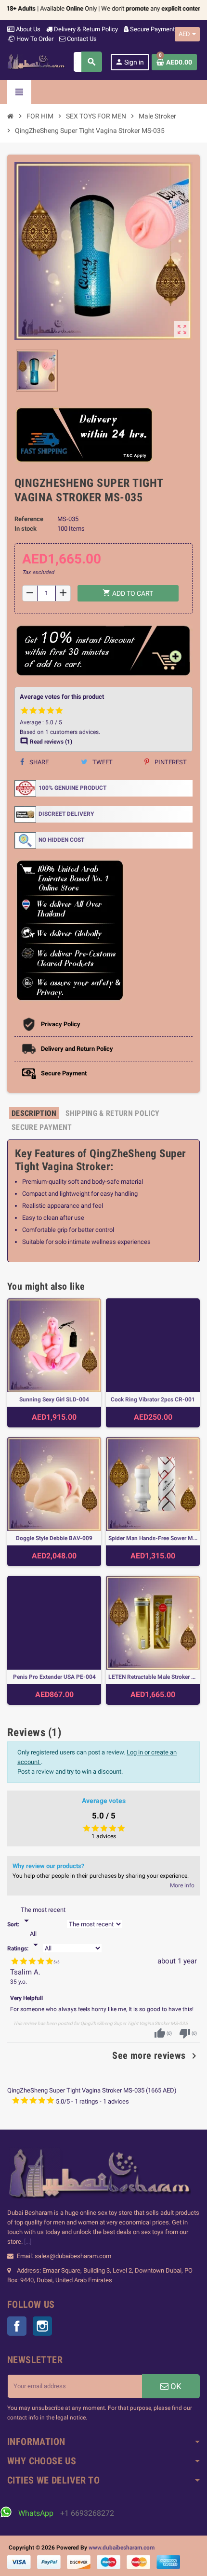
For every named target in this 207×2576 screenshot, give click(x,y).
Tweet (102, 762)
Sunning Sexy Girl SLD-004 (54, 1399)
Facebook (17, 2326)
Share (38, 762)
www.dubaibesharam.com (122, 2548)
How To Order (34, 39)
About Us (27, 29)
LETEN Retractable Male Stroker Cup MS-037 (153, 1677)
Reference (29, 519)
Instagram (42, 2326)
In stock (26, 529)
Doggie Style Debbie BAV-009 (54, 1538)
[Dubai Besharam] (36, 61)
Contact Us (81, 39)
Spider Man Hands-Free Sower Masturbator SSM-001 (153, 1538)
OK (175, 2386)
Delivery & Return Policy (85, 29)
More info (182, 1885)
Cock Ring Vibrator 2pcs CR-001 (153, 1399)
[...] (28, 2242)
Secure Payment (152, 29)
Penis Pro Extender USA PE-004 (54, 1677)
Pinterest (170, 762)
